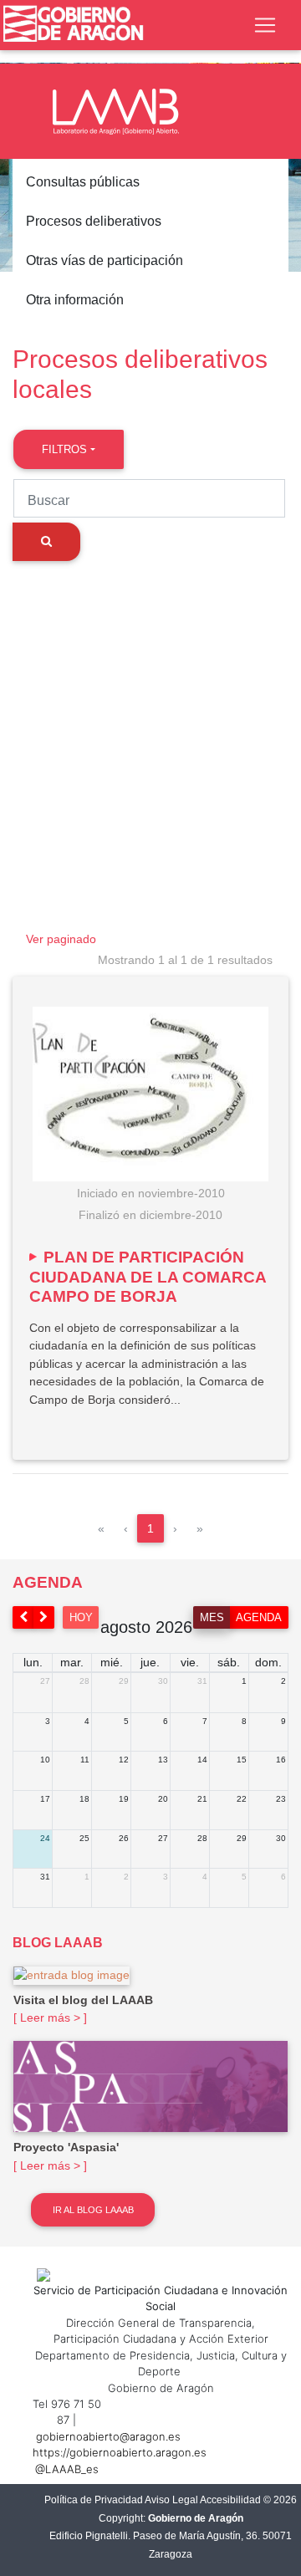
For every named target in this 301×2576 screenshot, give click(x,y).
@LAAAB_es (67, 2469)
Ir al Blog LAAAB (93, 2210)
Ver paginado (61, 939)
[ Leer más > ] (50, 2017)
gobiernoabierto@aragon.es (108, 2436)
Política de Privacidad (94, 2500)
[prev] (23, 1617)
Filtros (64, 449)
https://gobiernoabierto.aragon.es (120, 2452)
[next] (44, 1617)
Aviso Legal (171, 2500)
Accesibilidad (230, 2500)
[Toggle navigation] (265, 25)
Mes (212, 1617)
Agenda (259, 1617)
